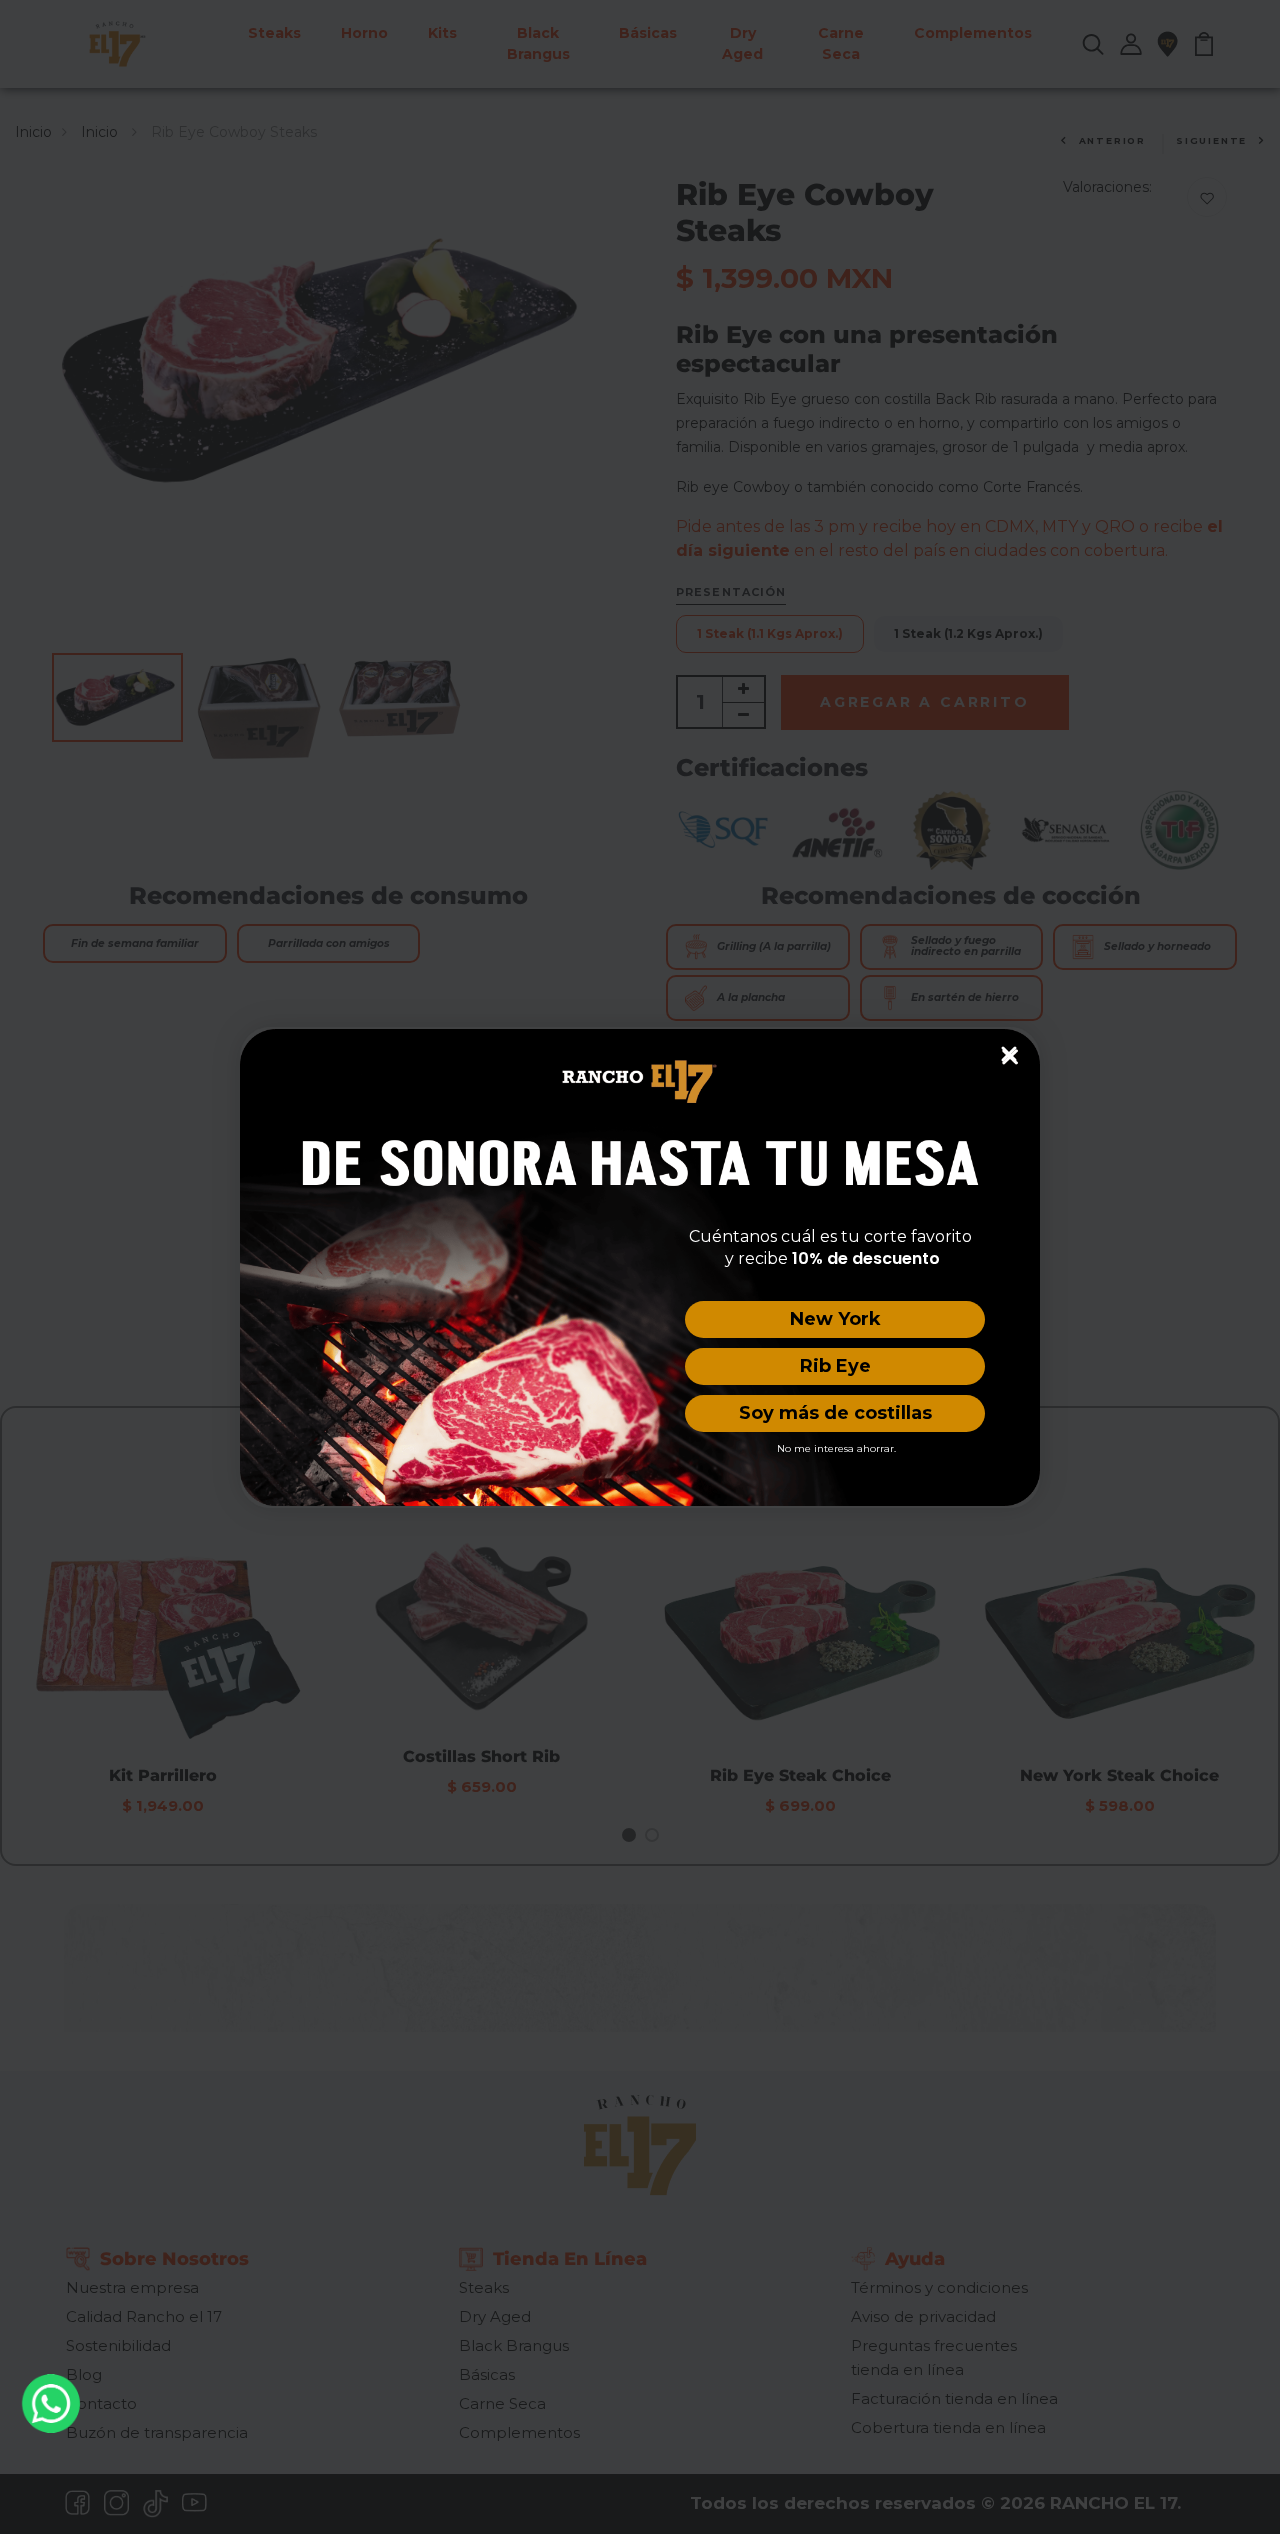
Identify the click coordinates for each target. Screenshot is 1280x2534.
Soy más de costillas (835, 1413)
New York (835, 1319)
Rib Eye (835, 1366)
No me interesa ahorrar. (836, 1448)
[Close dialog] (1009, 1054)
